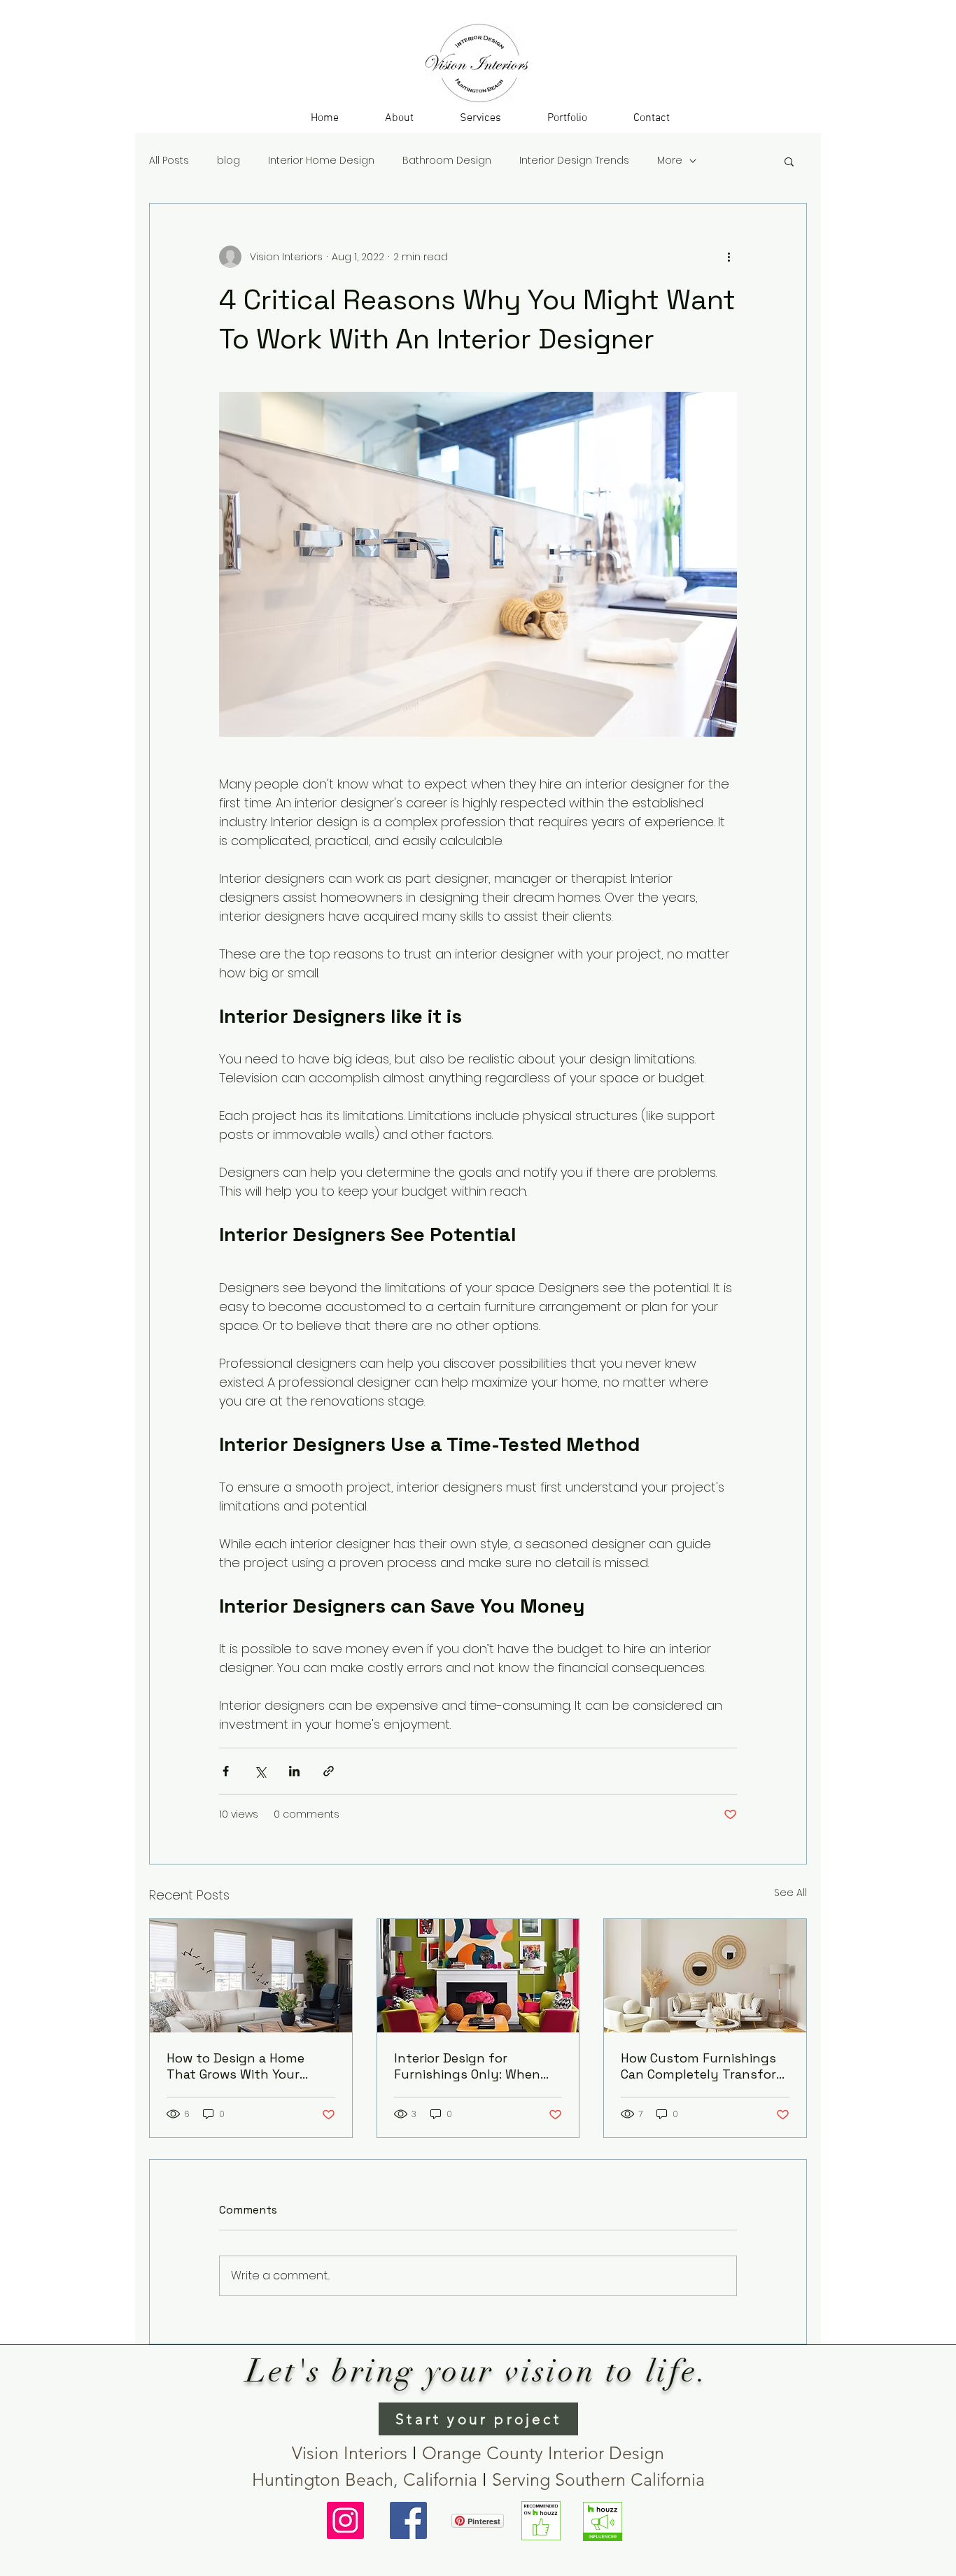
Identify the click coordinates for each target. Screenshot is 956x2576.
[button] (480, 118)
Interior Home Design (321, 161)
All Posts (169, 161)
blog (229, 161)
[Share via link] (329, 1771)
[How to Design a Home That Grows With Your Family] (251, 1976)
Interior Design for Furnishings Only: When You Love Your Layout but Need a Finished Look (474, 2066)
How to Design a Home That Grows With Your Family (236, 2066)
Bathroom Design (447, 161)
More (670, 161)
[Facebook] (408, 2520)
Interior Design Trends (574, 161)
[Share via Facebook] (226, 1771)
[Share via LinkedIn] (294, 1771)
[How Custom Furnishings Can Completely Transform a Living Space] (705, 1976)
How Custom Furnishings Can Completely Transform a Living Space (704, 2066)
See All (790, 1892)
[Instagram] (345, 2520)
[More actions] (729, 257)
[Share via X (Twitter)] (260, 1771)
